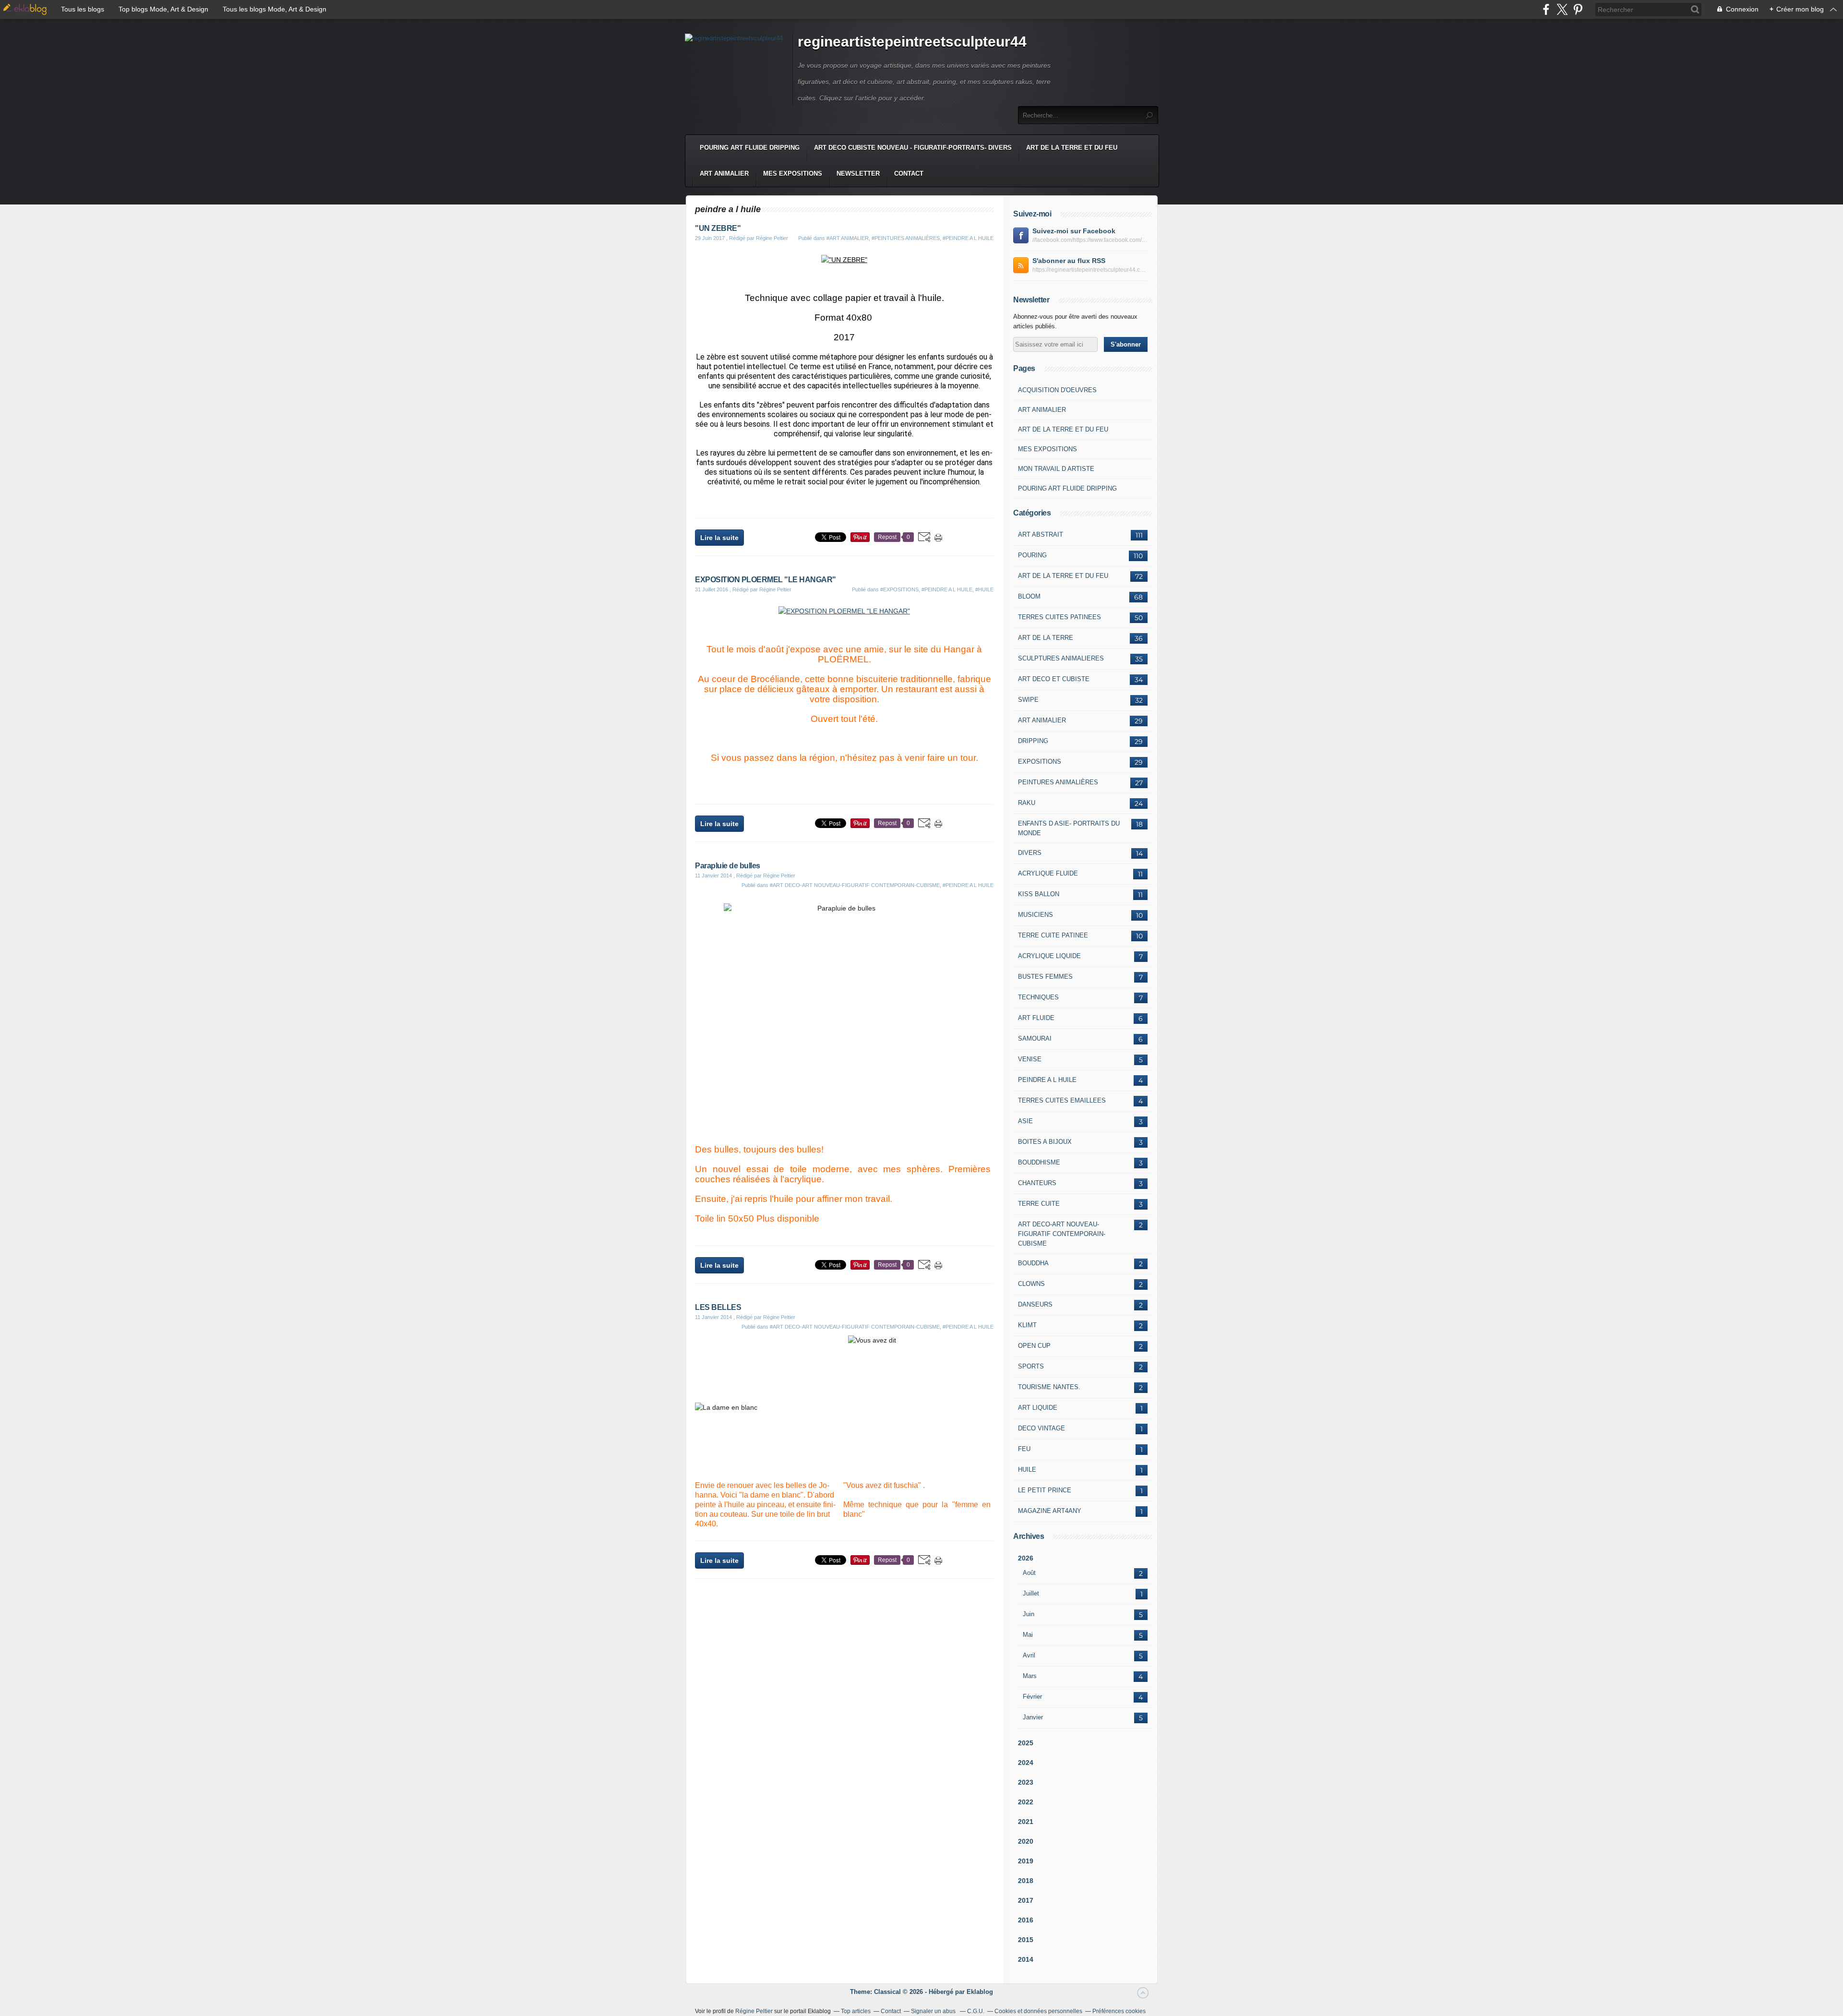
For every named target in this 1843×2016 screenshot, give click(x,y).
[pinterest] (1578, 9)
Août (1029, 1573)
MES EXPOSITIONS (793, 174)
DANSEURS (1035, 1304)
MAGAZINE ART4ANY (1050, 1511)
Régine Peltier (754, 2011)
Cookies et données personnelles (1038, 2011)
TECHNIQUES (1038, 997)
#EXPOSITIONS (899, 589)
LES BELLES (718, 1307)
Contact (909, 174)
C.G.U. (976, 2011)
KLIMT (1027, 1325)
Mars (1030, 1676)
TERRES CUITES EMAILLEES (1062, 1100)
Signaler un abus (934, 2011)
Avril (1029, 1655)
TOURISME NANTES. (1049, 1387)
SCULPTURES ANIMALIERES (1061, 658)
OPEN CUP (1034, 1346)
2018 (1026, 1881)
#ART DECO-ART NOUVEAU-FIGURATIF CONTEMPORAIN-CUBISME (855, 885)
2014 (1026, 1959)
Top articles (856, 2011)
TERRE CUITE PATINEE (1053, 935)
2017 (1026, 1900)
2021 (1026, 1822)
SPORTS (1031, 1366)
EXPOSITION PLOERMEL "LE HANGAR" (766, 580)
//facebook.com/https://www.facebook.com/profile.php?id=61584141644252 (1090, 240)
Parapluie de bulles (728, 866)
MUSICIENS (1035, 915)
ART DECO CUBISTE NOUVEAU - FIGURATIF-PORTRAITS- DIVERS (913, 148)
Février (1032, 1697)
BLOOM (1029, 596)
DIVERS (1030, 853)
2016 (1026, 1920)
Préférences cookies (1119, 2011)
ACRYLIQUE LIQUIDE (1049, 956)
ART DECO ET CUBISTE (1054, 679)
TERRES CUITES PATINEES (1059, 617)
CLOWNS (1031, 1284)
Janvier (1033, 1717)
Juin (1029, 1614)
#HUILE (984, 589)
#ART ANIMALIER (848, 238)
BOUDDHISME (1039, 1162)
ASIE (1025, 1121)
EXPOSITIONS (1040, 762)
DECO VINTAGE (1041, 1428)
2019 (1026, 1861)
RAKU (1027, 803)
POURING (1032, 555)
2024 (1026, 1763)
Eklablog (980, 1992)
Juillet (1031, 1593)
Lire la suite (719, 538)
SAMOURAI (1035, 1038)
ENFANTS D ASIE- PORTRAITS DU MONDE (1069, 828)
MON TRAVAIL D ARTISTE (1056, 469)
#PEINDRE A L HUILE (968, 238)
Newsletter (858, 174)
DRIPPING (1033, 741)
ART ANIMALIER (724, 174)
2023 (1026, 1782)
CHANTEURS (1037, 1183)
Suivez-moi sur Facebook (1074, 231)
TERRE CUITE (1039, 1204)
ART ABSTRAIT (1041, 534)
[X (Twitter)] (1562, 9)
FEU (1024, 1449)
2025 (1026, 1743)
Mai (1028, 1635)
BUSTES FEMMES (1045, 977)
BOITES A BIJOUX (1045, 1142)
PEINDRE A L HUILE (1047, 1080)
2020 (1026, 1841)
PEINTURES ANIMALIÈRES (1058, 782)
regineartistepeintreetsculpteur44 (912, 42)
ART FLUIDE (1036, 1018)
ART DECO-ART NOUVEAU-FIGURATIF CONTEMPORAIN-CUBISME (1062, 1234)
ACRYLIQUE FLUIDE (1048, 873)
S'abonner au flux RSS (1069, 261)
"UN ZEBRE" (718, 228)
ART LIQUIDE (1038, 1408)
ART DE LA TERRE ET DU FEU (1072, 148)
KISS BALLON (1039, 894)
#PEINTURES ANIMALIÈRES (906, 238)
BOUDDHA (1033, 1263)
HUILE (1027, 1470)
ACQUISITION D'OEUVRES (1057, 390)
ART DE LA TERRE (1046, 638)
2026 (1026, 1558)
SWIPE (1028, 700)
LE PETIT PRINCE (1045, 1490)
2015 (1026, 1940)
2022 (1026, 1802)
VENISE (1030, 1059)
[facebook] (1546, 9)
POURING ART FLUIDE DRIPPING (750, 148)
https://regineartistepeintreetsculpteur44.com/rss (1090, 270)
